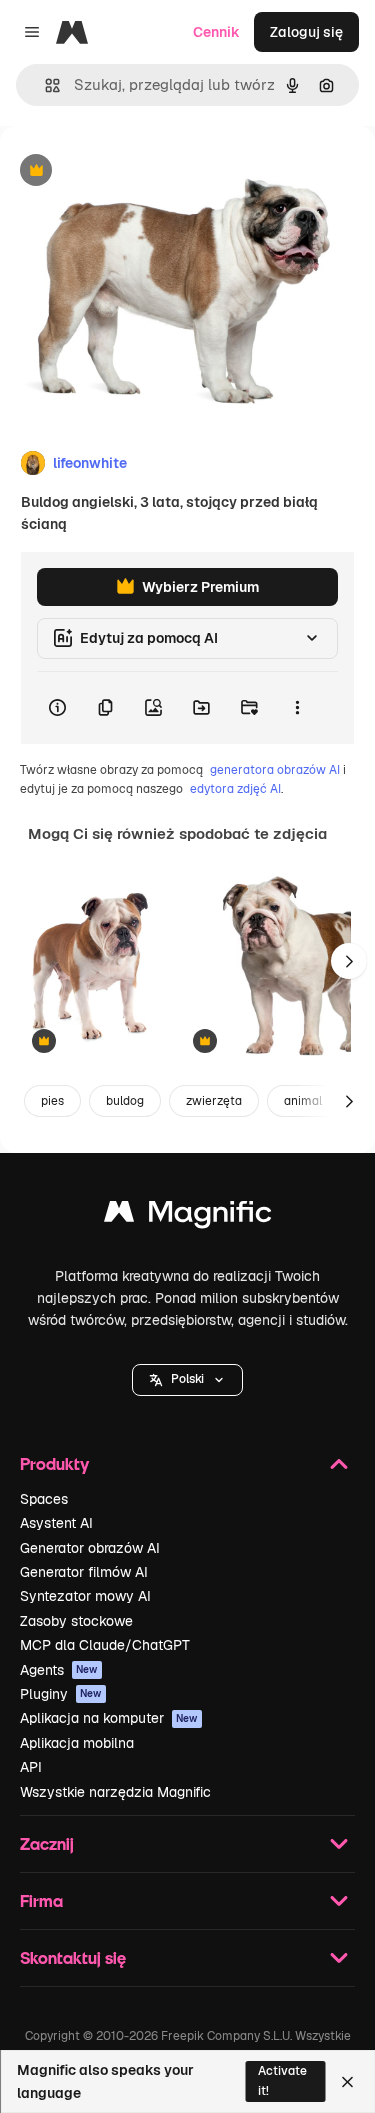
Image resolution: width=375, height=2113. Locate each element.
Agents (59, 1670)
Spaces (44, 1499)
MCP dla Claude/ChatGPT (105, 1645)
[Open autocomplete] (44, 85)
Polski (187, 1379)
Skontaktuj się (73, 1957)
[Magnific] (188, 1216)
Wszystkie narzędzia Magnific (115, 1792)
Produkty (54, 1463)
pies (52, 1101)
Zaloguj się (306, 32)
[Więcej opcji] (297, 708)
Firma (41, 1900)
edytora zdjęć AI (235, 789)
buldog (125, 1101)
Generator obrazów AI (90, 1548)
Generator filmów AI (84, 1572)
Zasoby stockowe (76, 1621)
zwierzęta (214, 1101)
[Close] (347, 2082)
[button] (187, 1380)
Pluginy (61, 1694)
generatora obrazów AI (275, 770)
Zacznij (47, 1843)
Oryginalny (138, 171)
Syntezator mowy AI (85, 1596)
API (31, 1767)
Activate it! (282, 2080)
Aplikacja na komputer (109, 1718)
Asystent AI (56, 1523)
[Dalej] (349, 961)
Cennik (216, 32)
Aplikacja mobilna (77, 1743)
